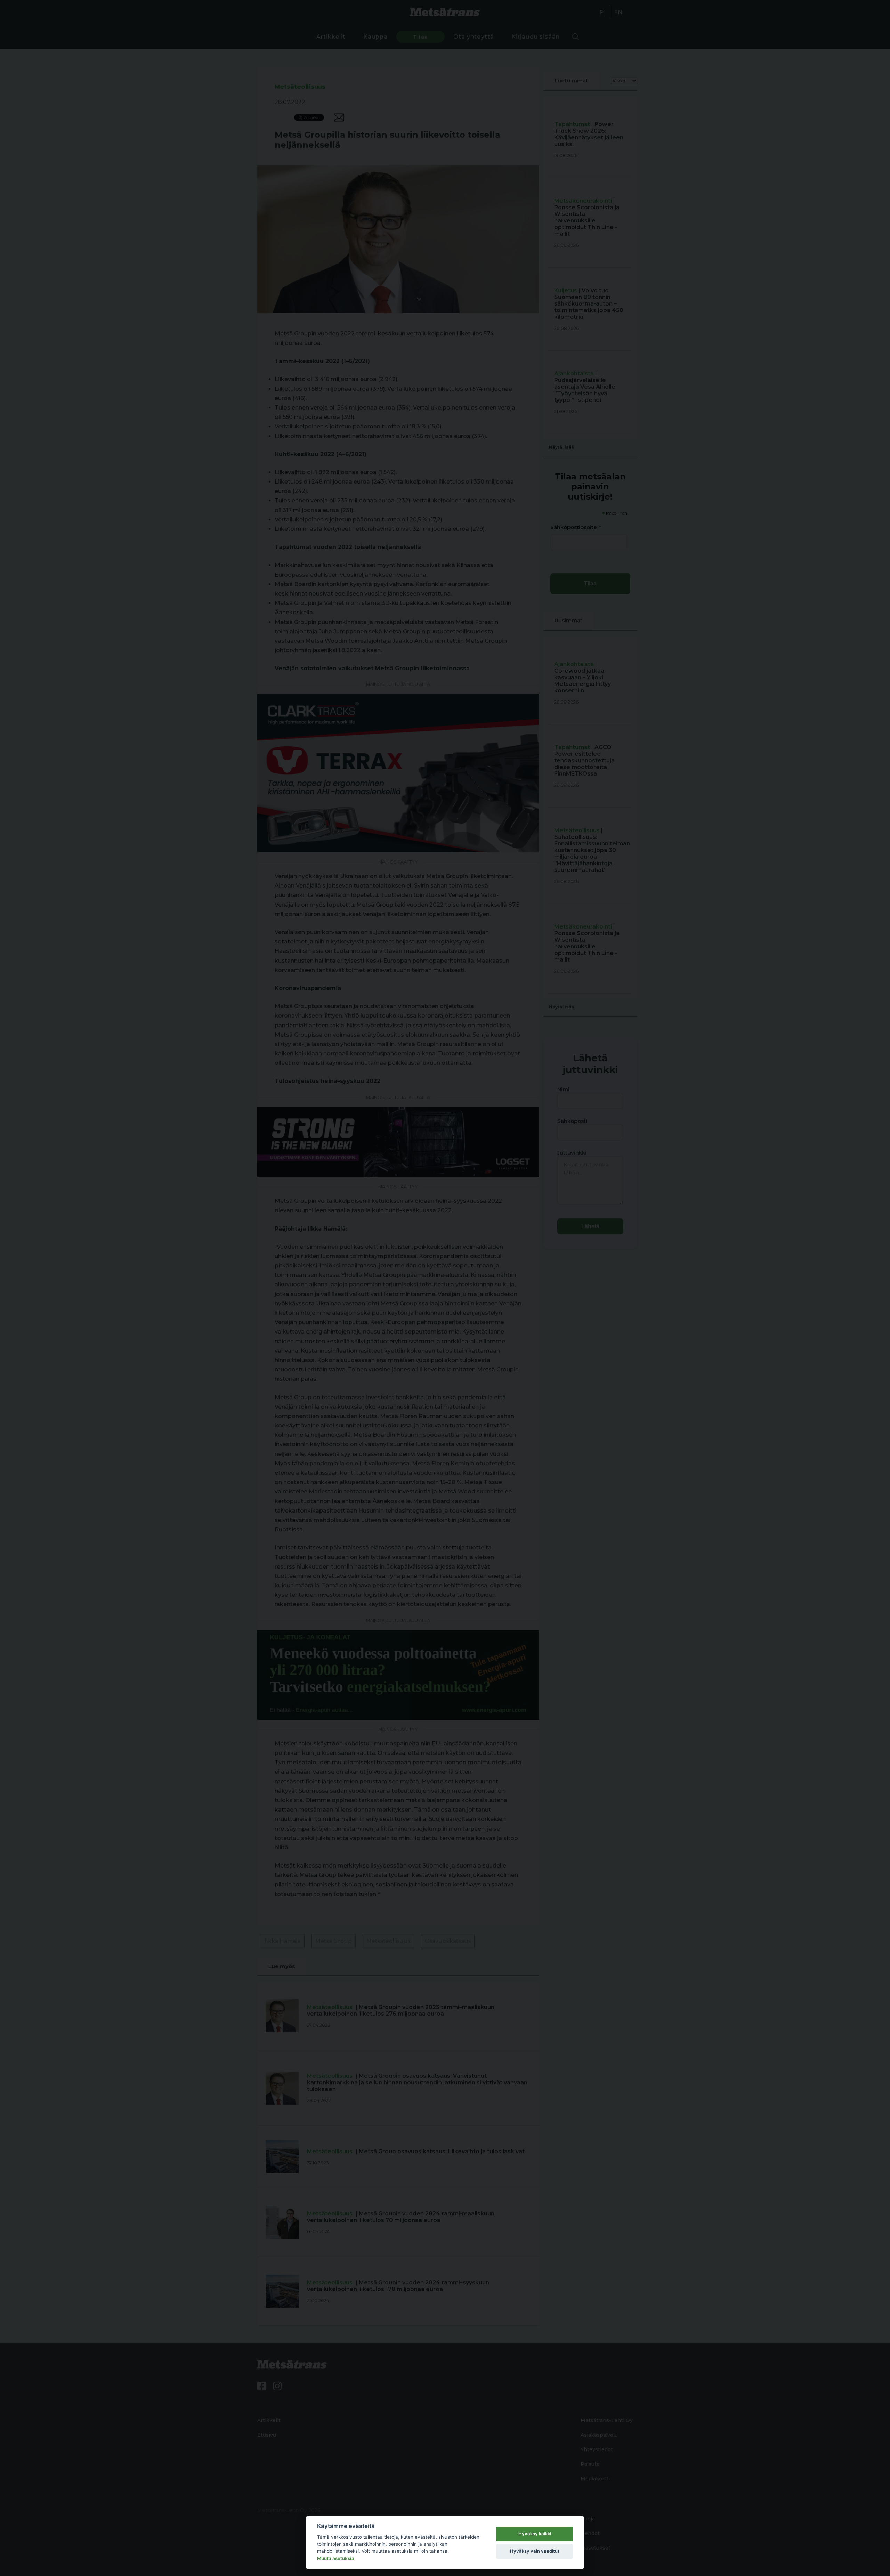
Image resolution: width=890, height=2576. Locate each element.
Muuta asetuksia (336, 2558)
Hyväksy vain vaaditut (535, 2551)
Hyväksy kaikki (535, 2534)
